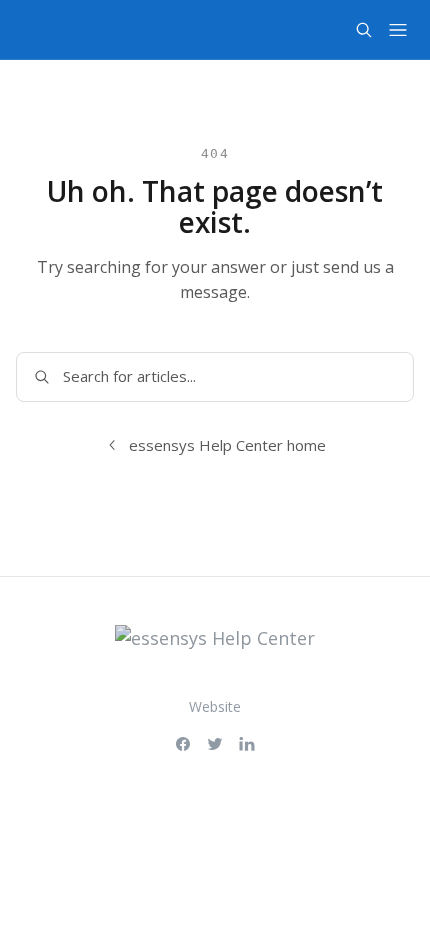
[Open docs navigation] (398, 30)
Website (215, 706)
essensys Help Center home (227, 445)
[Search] (364, 30)
